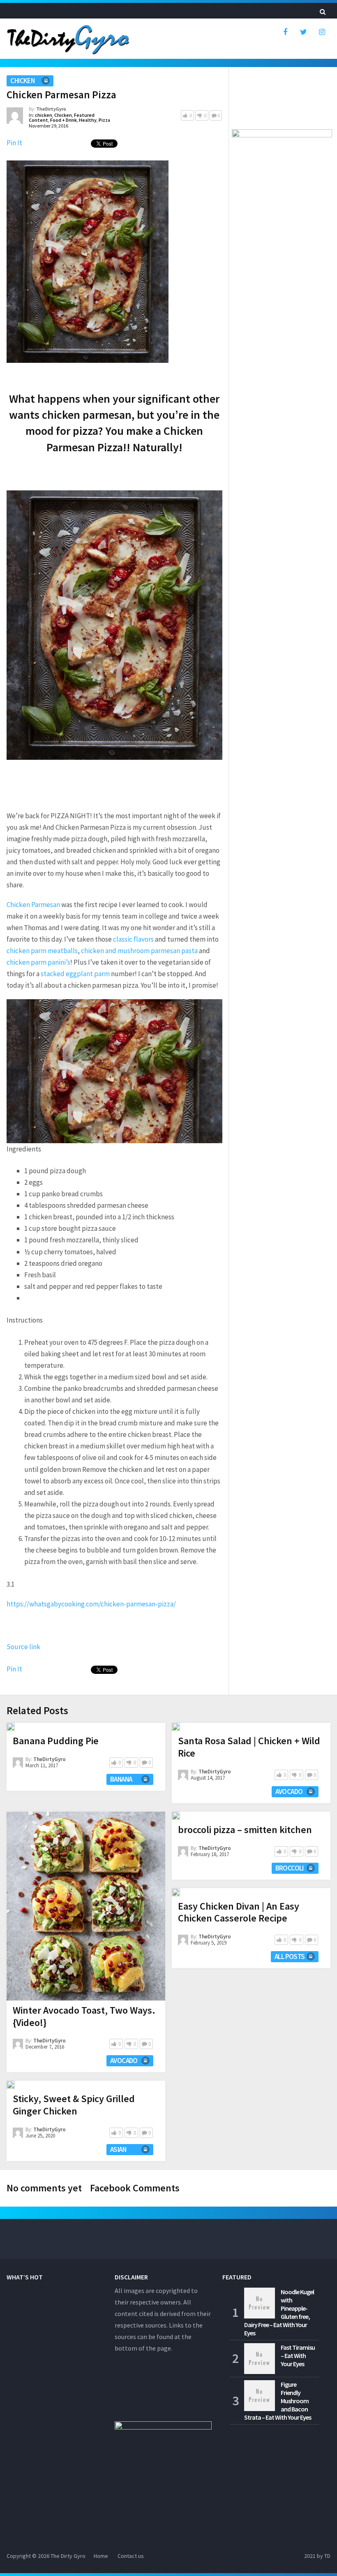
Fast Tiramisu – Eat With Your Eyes (298, 2356)
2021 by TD (317, 2556)
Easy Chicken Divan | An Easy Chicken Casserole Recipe (239, 1912)
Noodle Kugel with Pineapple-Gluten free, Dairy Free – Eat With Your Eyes (279, 2312)
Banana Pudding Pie (56, 1741)
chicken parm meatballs (42, 951)
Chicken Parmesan (33, 905)
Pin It (14, 143)
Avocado (124, 2061)
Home (101, 2556)
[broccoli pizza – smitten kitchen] (176, 1816)
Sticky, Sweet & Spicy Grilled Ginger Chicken (74, 2105)
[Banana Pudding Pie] (11, 1727)
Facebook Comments (135, 2188)
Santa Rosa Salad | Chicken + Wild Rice (249, 1747)
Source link (23, 1647)
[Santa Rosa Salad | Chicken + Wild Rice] (176, 1727)
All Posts (290, 1956)
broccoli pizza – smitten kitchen (245, 1830)
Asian (118, 2149)
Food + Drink (63, 120)
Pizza (104, 120)
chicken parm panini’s (38, 962)
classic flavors (133, 939)
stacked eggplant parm (75, 974)
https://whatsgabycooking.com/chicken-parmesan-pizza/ (91, 1604)
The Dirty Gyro (68, 2556)
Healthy (88, 120)
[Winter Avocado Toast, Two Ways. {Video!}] (86, 1906)
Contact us (131, 2556)
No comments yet (44, 2188)
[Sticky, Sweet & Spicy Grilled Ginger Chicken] (11, 2085)
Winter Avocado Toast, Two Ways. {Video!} (84, 2016)
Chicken (63, 115)
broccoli (290, 1868)
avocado (289, 1792)
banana (121, 1779)
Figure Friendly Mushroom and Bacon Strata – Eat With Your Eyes (278, 2401)
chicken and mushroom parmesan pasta (139, 951)
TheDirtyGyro (51, 109)
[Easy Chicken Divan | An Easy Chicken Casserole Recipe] (176, 1892)
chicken (22, 81)
